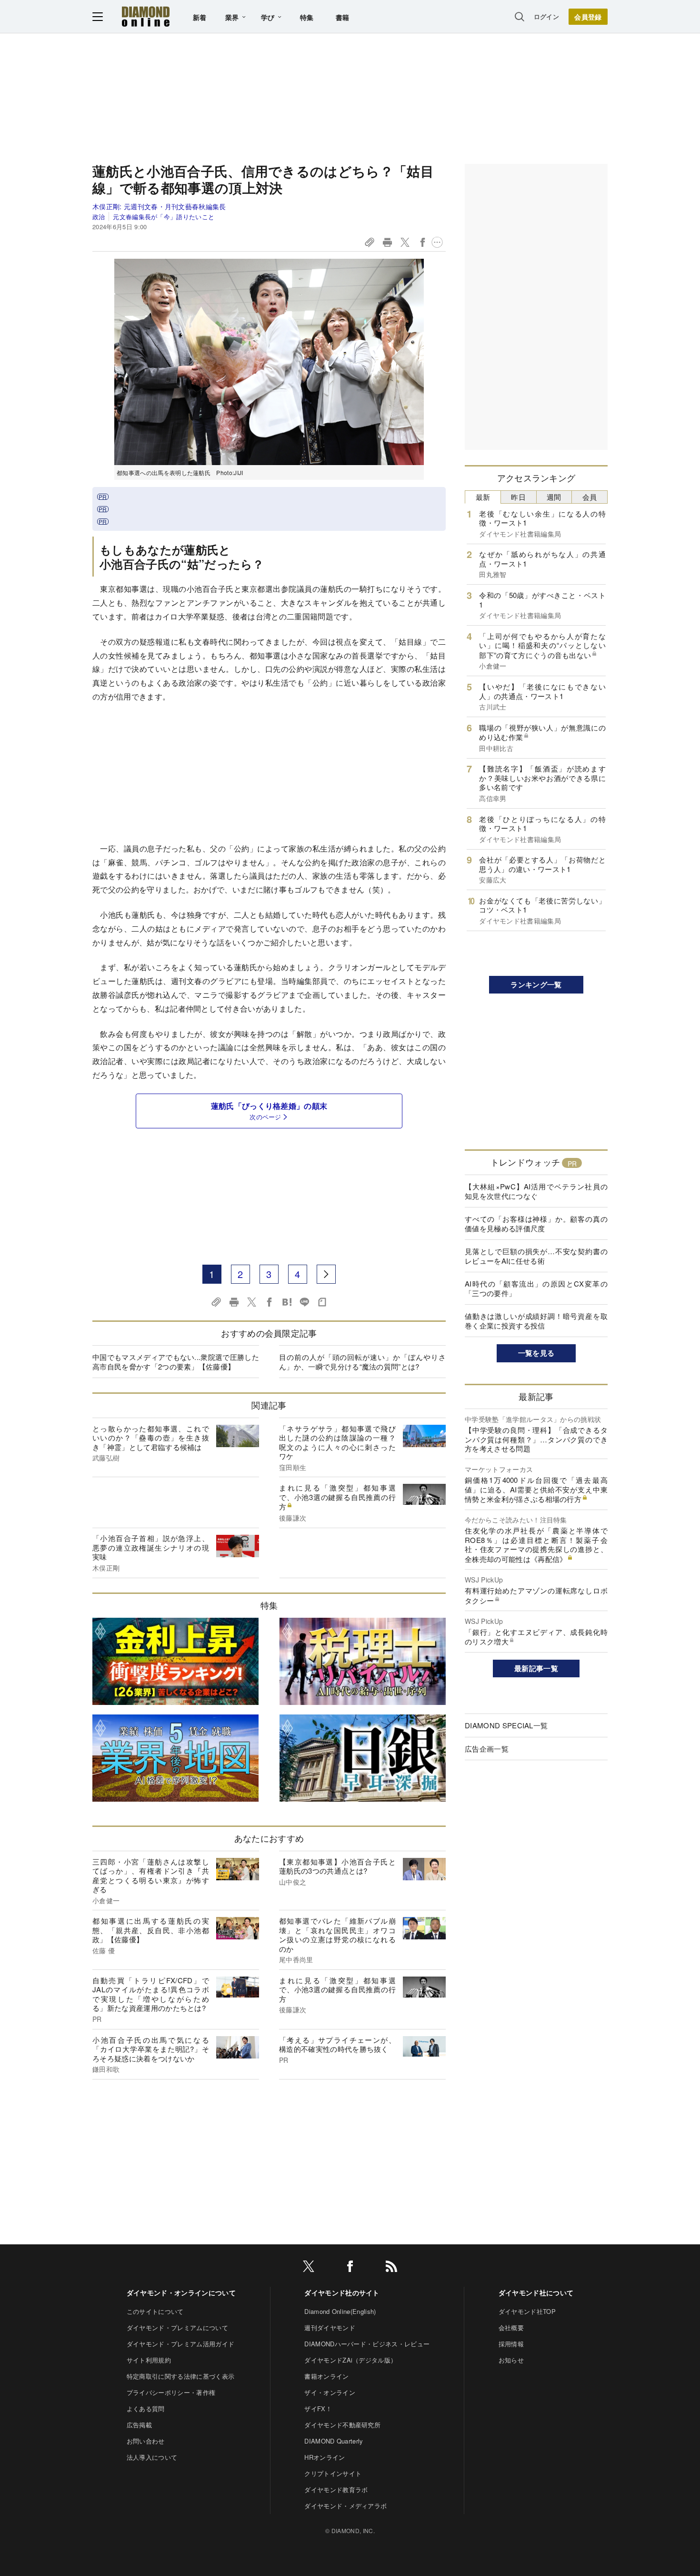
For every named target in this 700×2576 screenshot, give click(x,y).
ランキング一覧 (536, 984)
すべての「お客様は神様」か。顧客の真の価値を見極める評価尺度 (536, 1223)
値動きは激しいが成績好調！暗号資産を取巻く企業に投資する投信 (536, 1321)
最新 (483, 497)
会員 (590, 497)
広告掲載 (139, 2425)
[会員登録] (588, 17)
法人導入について (152, 2457)
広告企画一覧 (487, 1749)
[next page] (326, 1274)
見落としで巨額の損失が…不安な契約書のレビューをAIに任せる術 (536, 1256)
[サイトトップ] (146, 16)
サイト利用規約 (149, 2360)
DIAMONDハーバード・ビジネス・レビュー (367, 2344)
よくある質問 (146, 2409)
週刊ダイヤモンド (330, 2328)
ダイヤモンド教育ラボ (336, 2490)
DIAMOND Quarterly (334, 2441)
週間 (554, 497)
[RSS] (391, 2268)
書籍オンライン (326, 2376)
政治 (99, 217)
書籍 (343, 17)
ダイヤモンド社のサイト (342, 2292)
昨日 (518, 497)
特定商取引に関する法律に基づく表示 (180, 2376)
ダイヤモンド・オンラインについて (181, 2292)
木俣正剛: (159, 206)
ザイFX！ (318, 2409)
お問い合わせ (146, 2441)
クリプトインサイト (333, 2473)
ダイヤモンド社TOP (527, 2311)
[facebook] (350, 2268)
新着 (200, 17)
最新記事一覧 (536, 1668)
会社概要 (511, 2328)
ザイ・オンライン (330, 2392)
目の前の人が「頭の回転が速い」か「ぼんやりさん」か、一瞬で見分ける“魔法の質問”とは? (362, 1362)
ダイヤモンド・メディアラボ (345, 2506)
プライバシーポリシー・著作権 (171, 2392)
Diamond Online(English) (340, 2311)
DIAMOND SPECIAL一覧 (506, 1725)
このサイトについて (155, 2311)
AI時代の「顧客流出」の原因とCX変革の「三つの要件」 (536, 1288)
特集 (307, 17)
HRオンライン (325, 2457)
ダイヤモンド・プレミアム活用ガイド (180, 2344)
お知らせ (511, 2360)
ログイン (546, 16)
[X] (309, 2268)
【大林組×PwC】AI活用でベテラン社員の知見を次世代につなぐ (536, 1191)
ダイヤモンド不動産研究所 (342, 2425)
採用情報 (511, 2344)
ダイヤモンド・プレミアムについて (177, 2328)
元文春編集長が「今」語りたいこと (164, 217)
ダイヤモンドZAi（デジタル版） (350, 2360)
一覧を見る (536, 1353)
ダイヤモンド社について (536, 2292)
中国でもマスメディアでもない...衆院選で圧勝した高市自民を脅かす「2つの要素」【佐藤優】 (176, 1362)
